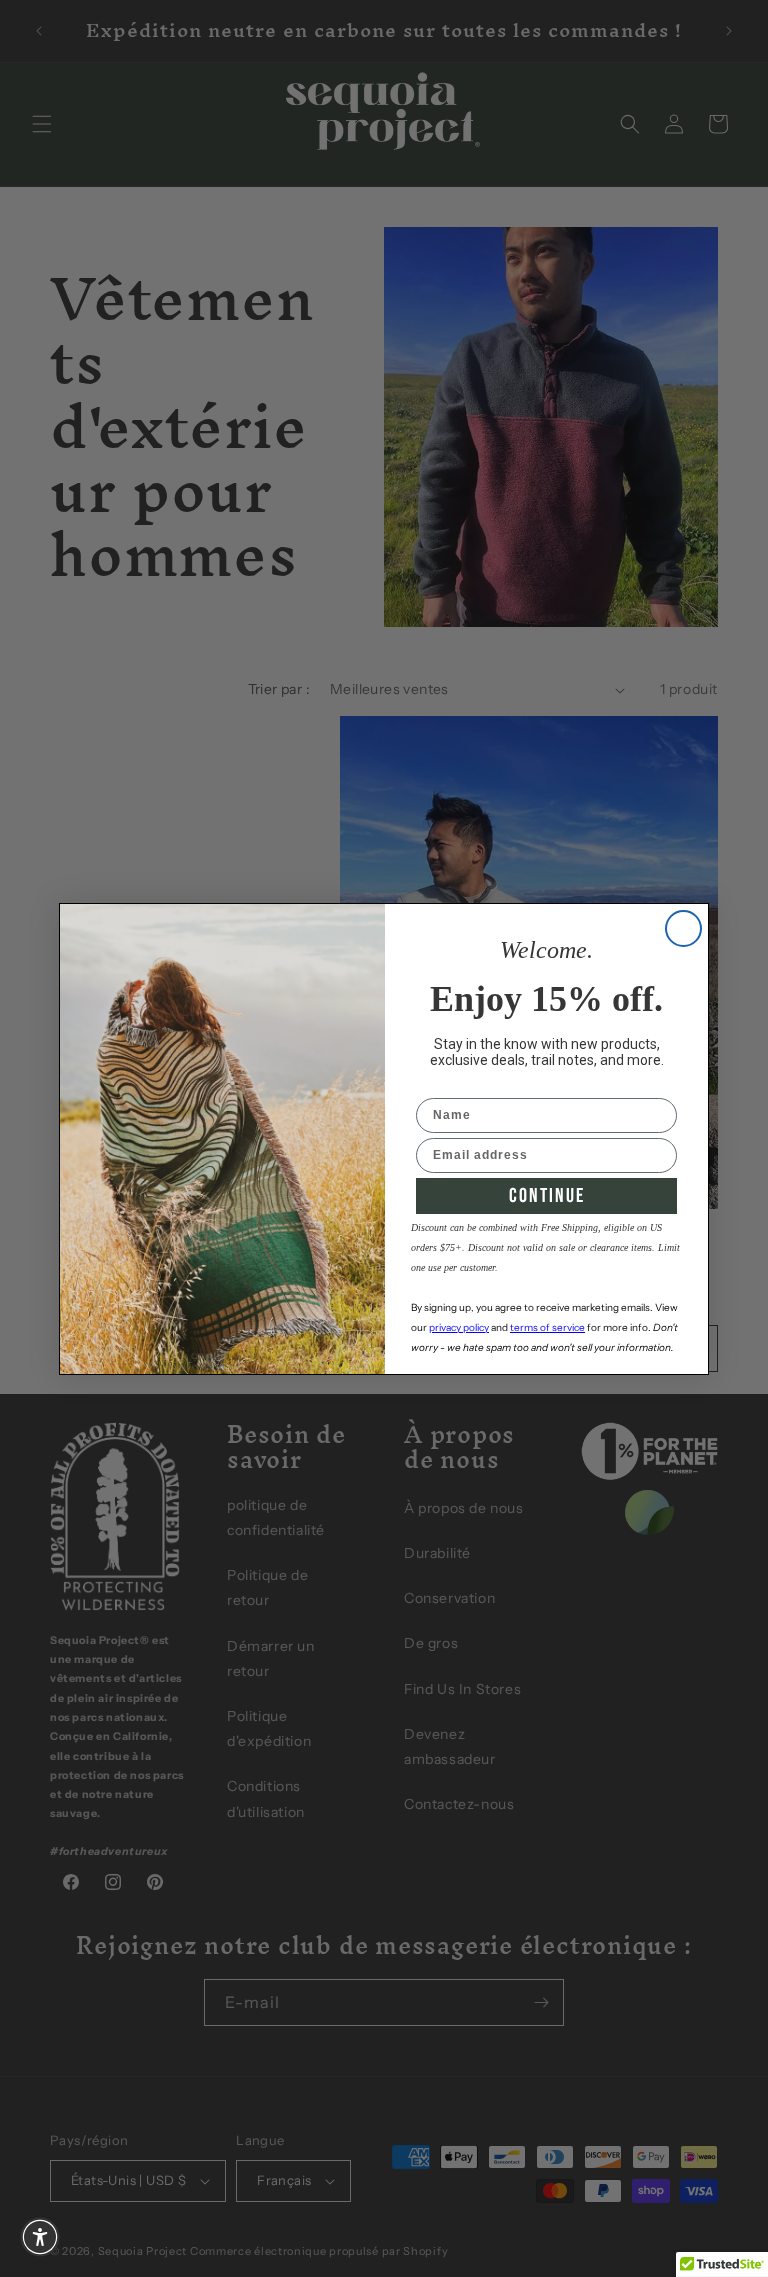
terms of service (547, 1327)
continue (547, 1196)
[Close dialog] (683, 928)
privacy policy (459, 1327)
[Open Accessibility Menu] (40, 2237)
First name (451, 1085)
